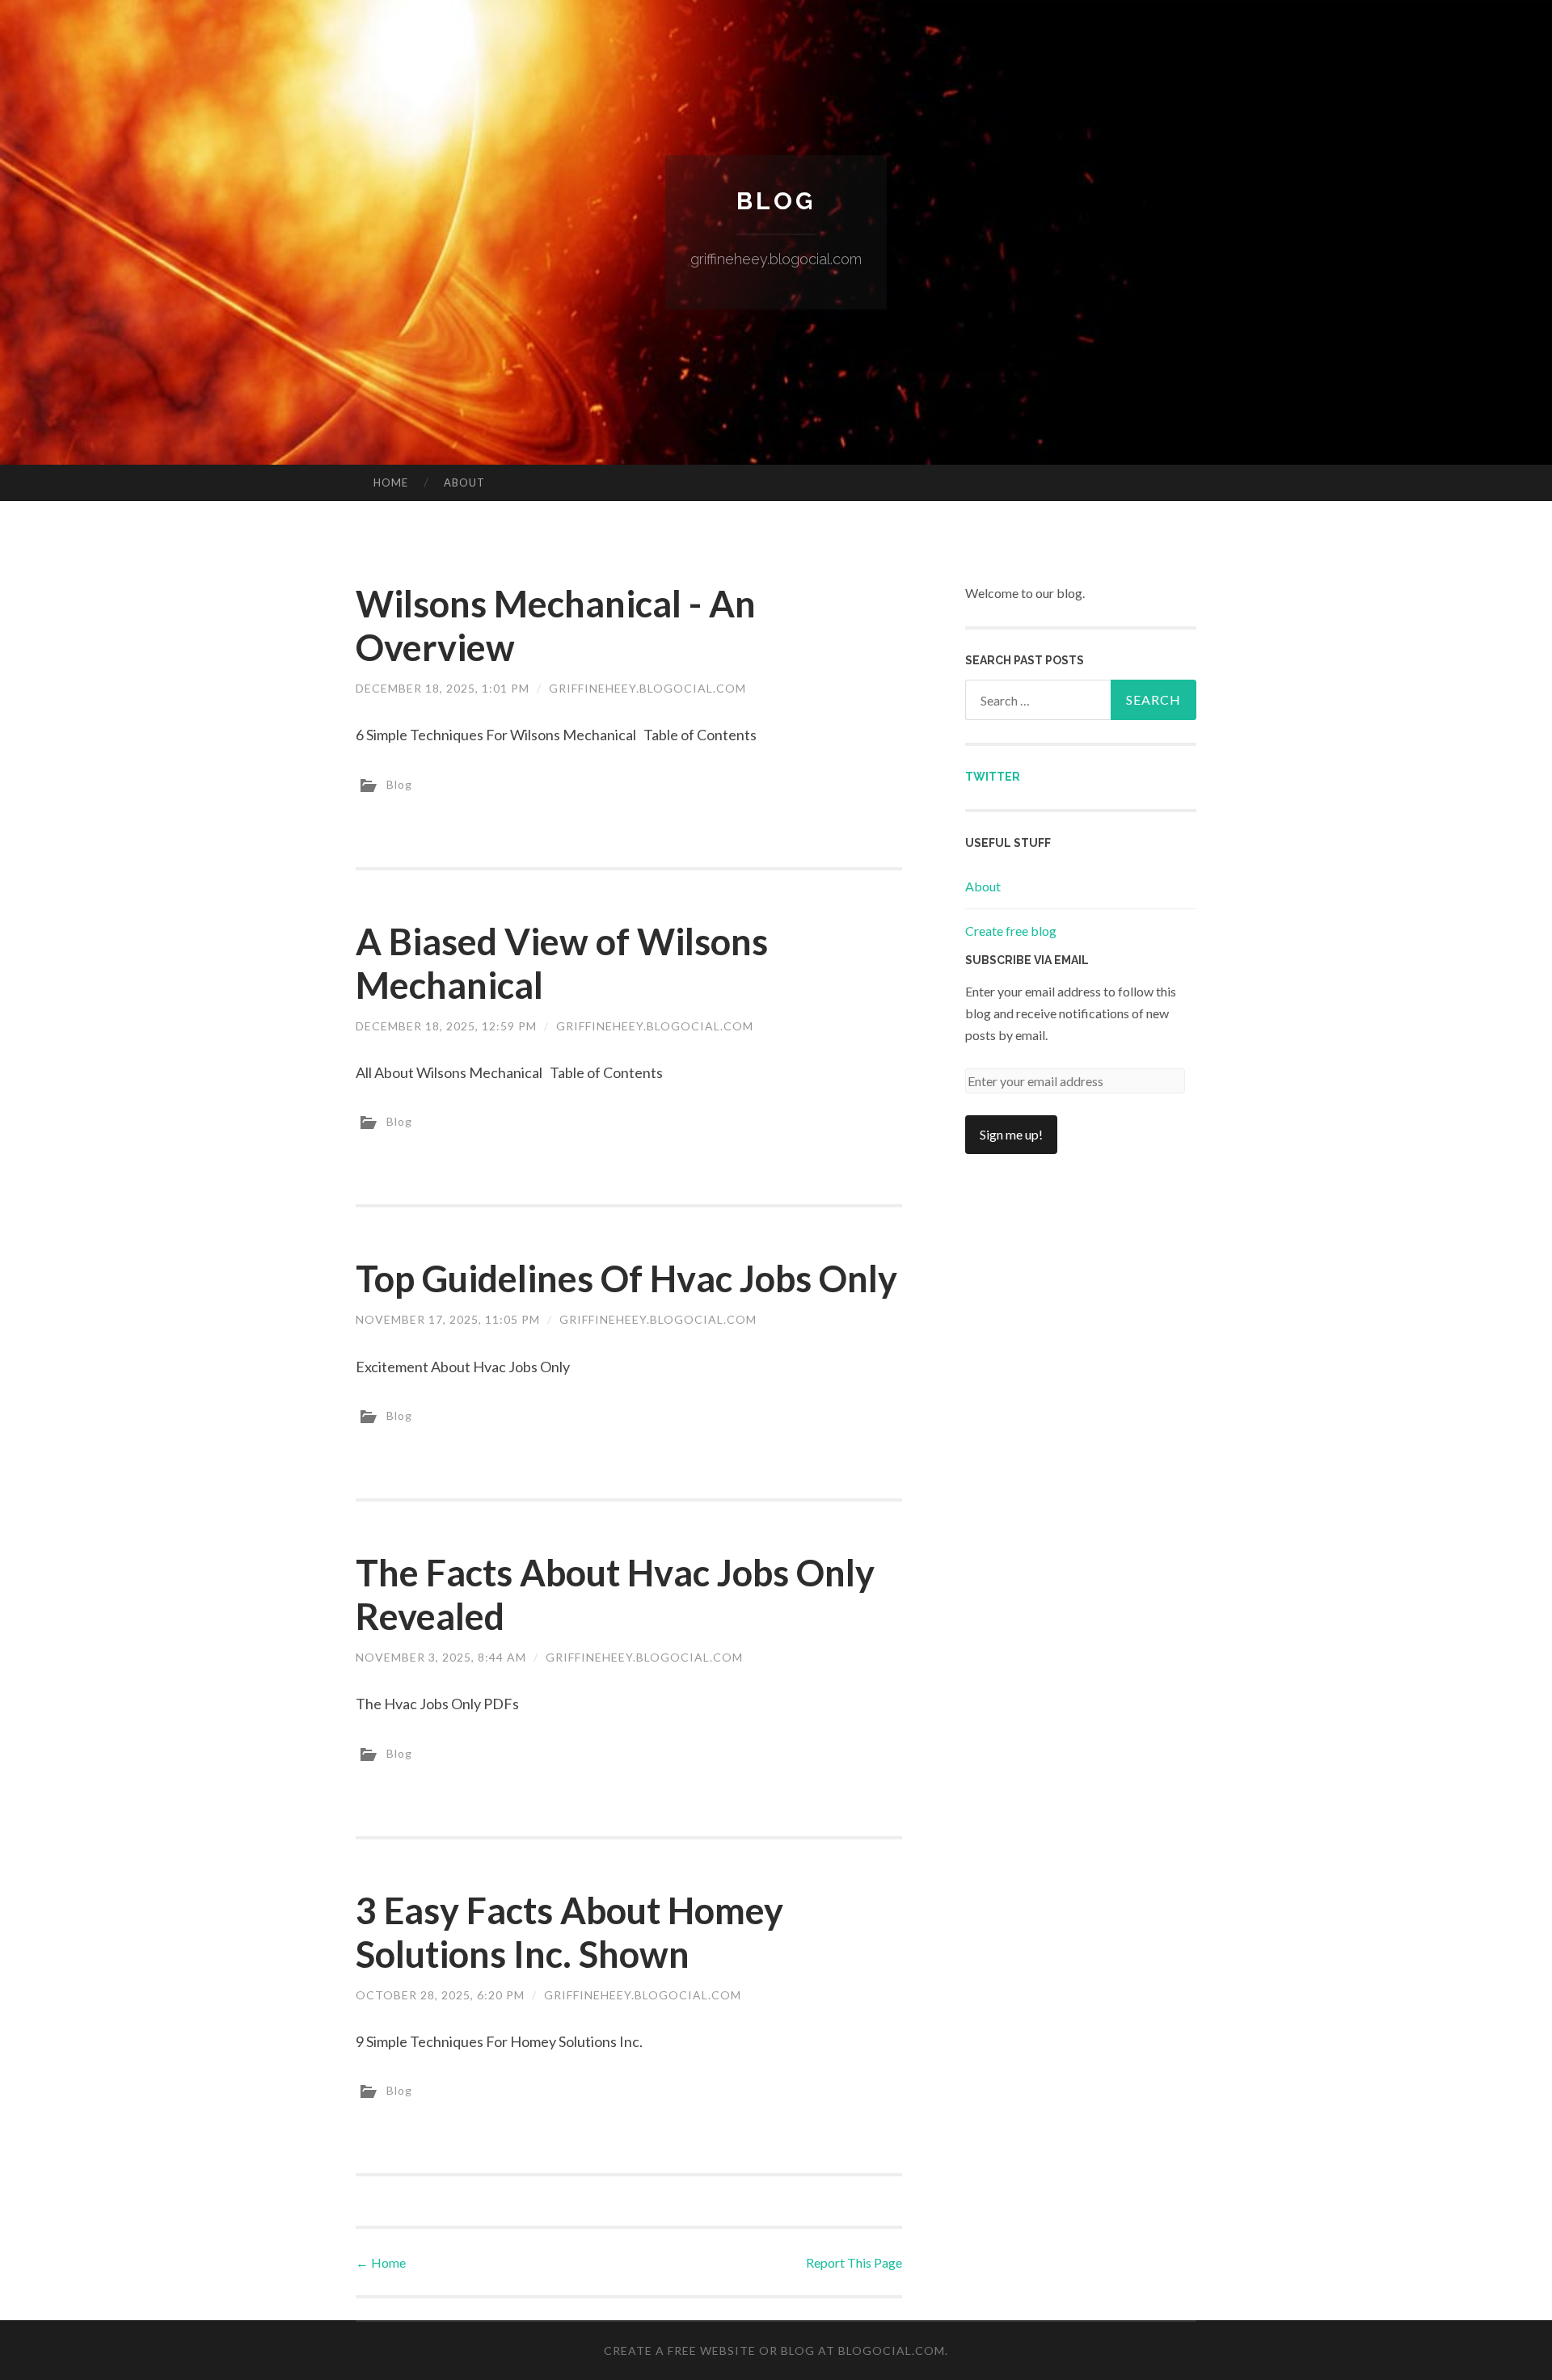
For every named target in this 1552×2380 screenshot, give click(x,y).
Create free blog (1011, 931)
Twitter (993, 777)
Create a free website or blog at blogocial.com (774, 2351)
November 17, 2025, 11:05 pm (448, 1319)
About (464, 482)
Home (391, 482)
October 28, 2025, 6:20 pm (440, 1995)
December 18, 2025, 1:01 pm (443, 688)
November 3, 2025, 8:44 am (441, 1657)
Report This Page (854, 2262)
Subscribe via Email (1027, 960)
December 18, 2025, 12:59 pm (446, 1026)
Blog (776, 201)
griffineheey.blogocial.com (647, 688)
